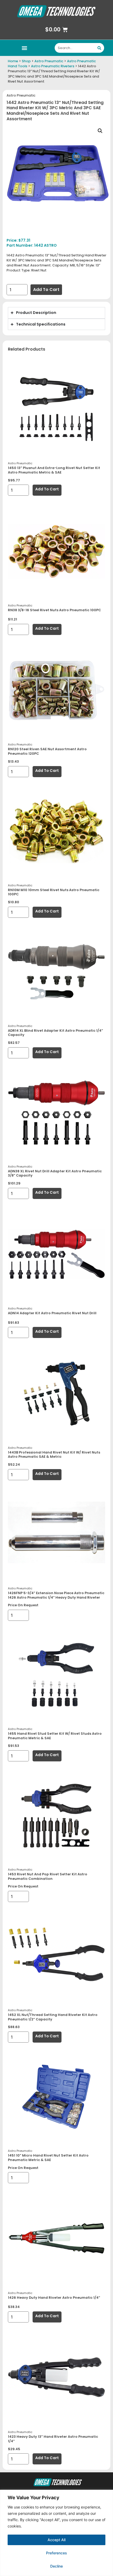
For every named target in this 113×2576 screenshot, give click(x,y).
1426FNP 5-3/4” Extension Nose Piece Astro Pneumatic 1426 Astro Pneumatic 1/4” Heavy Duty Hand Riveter (56, 1595)
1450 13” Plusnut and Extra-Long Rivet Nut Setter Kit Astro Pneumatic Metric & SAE (54, 470)
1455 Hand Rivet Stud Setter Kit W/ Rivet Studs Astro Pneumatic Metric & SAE (55, 1736)
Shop (26, 61)
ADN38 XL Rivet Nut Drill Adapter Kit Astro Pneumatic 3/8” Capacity (55, 1173)
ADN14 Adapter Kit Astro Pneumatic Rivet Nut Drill (52, 1313)
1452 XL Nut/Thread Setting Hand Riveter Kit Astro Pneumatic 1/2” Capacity (53, 2017)
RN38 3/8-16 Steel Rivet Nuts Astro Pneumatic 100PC (54, 610)
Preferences (56, 2553)
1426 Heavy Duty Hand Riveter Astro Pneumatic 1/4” (54, 2298)
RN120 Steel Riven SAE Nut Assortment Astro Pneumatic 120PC (47, 751)
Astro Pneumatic (49, 61)
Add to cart (46, 290)
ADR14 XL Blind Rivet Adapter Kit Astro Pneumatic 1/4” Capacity (55, 1033)
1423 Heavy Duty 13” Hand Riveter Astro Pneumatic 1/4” (53, 2439)
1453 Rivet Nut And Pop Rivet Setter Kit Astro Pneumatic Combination (48, 1876)
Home (13, 61)
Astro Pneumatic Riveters (53, 66)
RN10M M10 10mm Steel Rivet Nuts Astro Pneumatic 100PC (54, 892)
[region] (56, 2533)
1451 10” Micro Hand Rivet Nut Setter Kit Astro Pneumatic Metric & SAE (48, 2158)
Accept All (56, 2540)
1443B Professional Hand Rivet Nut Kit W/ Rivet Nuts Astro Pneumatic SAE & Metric (54, 1455)
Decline (56, 2566)
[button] (24, 48)
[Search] (99, 48)
